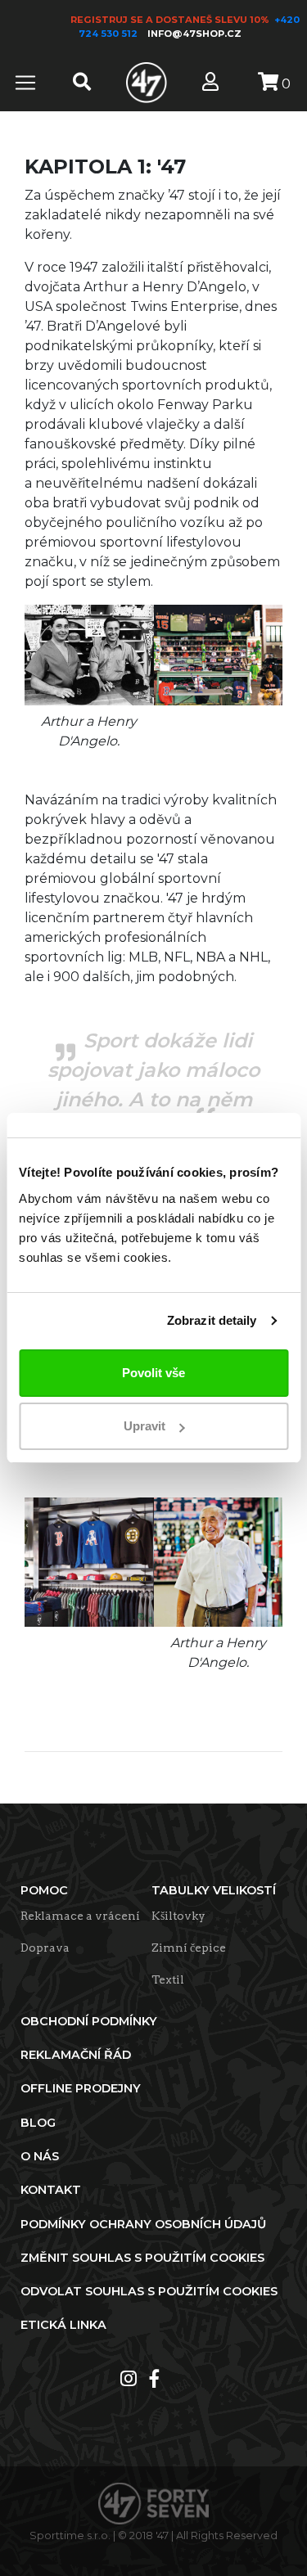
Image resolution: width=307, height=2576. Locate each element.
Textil (168, 1979)
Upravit (144, 1426)
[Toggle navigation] (25, 83)
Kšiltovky (178, 1916)
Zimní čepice (189, 1948)
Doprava (45, 1948)
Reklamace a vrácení (80, 1916)
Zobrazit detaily (212, 1320)
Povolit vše (153, 1373)
